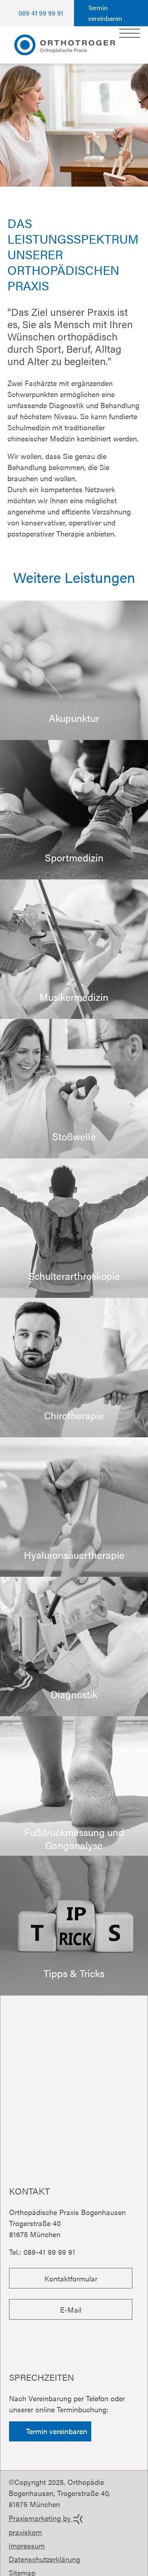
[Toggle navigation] (129, 33)
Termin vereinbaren (105, 13)
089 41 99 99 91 (41, 13)
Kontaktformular (71, 2278)
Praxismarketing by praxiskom (41, 2525)
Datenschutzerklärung (44, 2559)
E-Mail (71, 2310)
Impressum (27, 2545)
